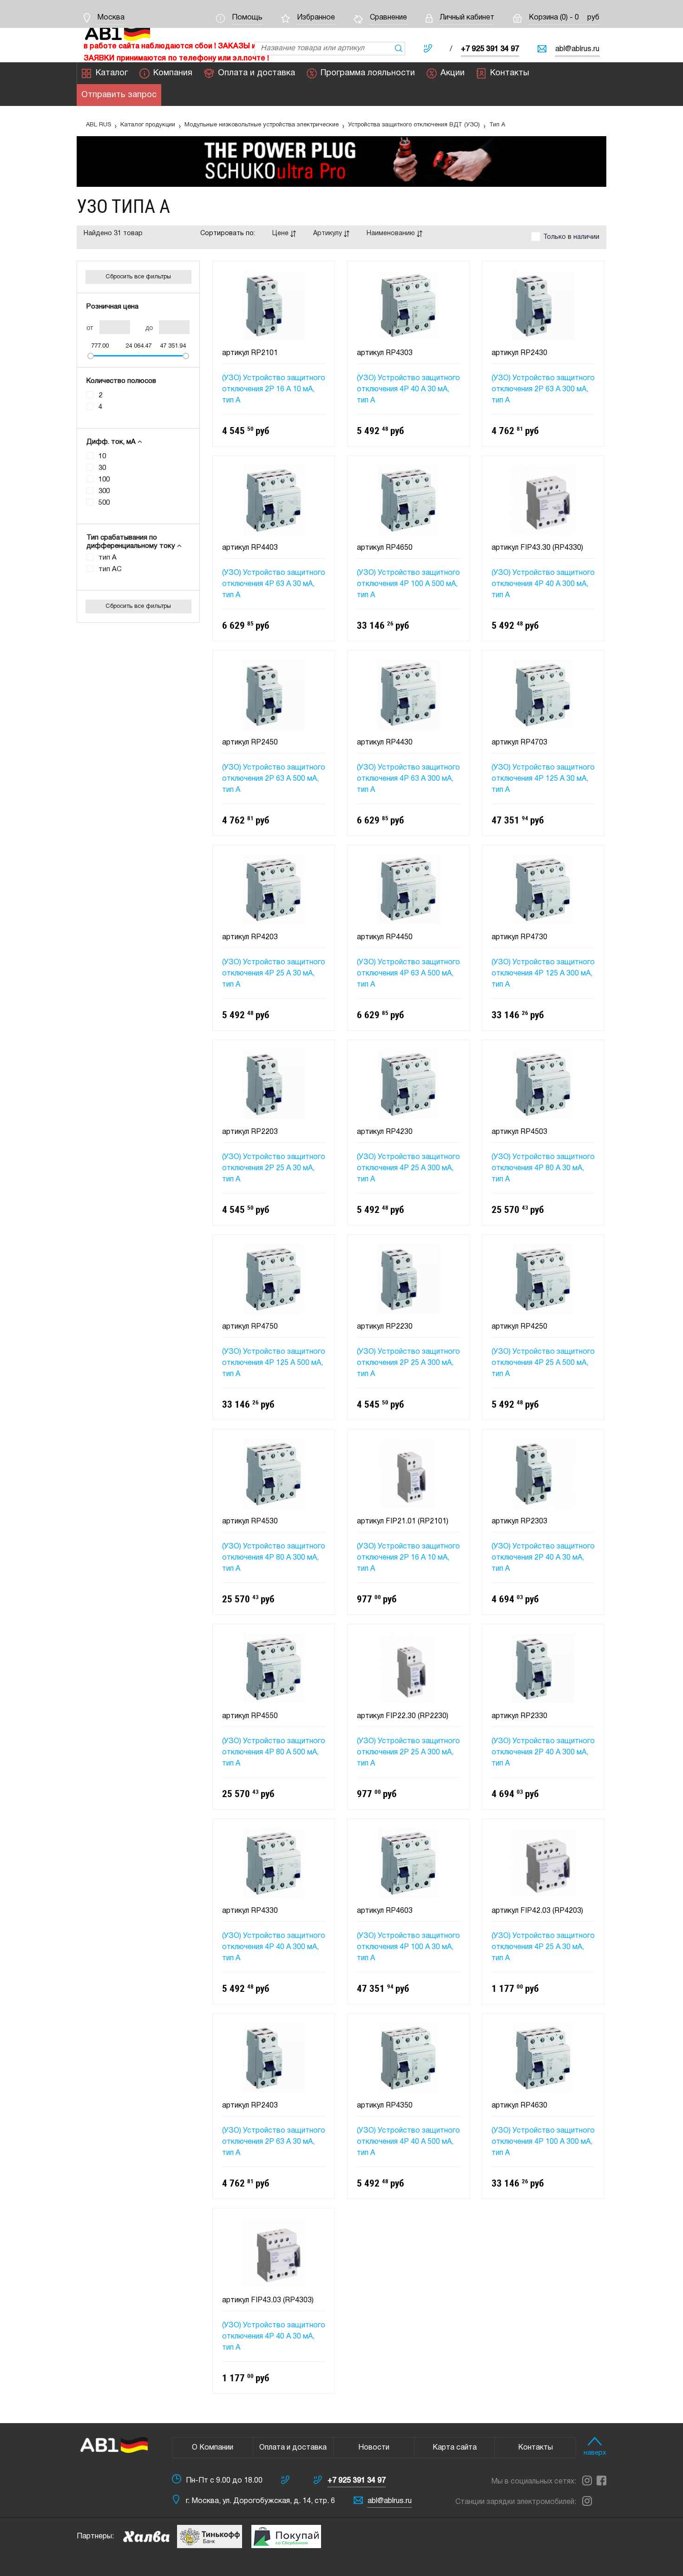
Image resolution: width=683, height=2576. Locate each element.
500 (104, 503)
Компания (173, 73)
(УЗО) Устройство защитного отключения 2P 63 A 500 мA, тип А (274, 779)
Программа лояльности (368, 73)
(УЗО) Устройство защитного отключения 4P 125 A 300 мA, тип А (543, 974)
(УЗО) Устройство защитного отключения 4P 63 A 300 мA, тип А (408, 779)
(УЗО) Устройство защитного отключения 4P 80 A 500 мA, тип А (274, 1752)
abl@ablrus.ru (577, 49)
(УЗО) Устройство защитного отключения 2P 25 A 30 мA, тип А (274, 1168)
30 (102, 468)
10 (102, 456)
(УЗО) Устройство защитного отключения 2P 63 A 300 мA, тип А (543, 389)
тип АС (110, 569)
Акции (453, 73)
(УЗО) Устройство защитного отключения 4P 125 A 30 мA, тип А (543, 779)
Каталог (112, 73)
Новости (374, 2448)
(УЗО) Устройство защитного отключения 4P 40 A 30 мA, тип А (408, 389)
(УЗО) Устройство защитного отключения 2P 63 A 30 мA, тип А (274, 2142)
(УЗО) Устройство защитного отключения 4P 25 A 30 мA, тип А (274, 974)
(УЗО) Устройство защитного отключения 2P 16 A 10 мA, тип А (274, 389)
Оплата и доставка (256, 73)
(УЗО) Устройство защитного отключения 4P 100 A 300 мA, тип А (543, 2142)
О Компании (213, 2448)
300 (104, 491)
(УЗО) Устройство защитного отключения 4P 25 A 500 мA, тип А (543, 1363)
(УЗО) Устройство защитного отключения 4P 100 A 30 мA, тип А (408, 1947)
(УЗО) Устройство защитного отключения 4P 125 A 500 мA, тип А (274, 1363)
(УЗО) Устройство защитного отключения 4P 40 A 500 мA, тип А (408, 2142)
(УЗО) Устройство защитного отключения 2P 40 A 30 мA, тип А (543, 1558)
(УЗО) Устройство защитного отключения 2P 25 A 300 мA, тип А (408, 1363)
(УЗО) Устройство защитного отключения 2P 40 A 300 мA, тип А (543, 1752)
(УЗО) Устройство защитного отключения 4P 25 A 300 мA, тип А (408, 1168)
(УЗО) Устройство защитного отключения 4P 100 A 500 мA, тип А (408, 584)
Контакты (510, 73)
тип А (108, 558)
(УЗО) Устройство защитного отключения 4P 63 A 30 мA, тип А (274, 584)
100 (104, 480)
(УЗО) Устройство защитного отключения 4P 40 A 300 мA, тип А (543, 584)
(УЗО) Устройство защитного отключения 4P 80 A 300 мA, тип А (274, 1558)
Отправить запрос (119, 95)
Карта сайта (455, 2448)
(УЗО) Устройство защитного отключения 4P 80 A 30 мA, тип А (543, 1168)
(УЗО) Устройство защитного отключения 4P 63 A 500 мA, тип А (408, 974)
